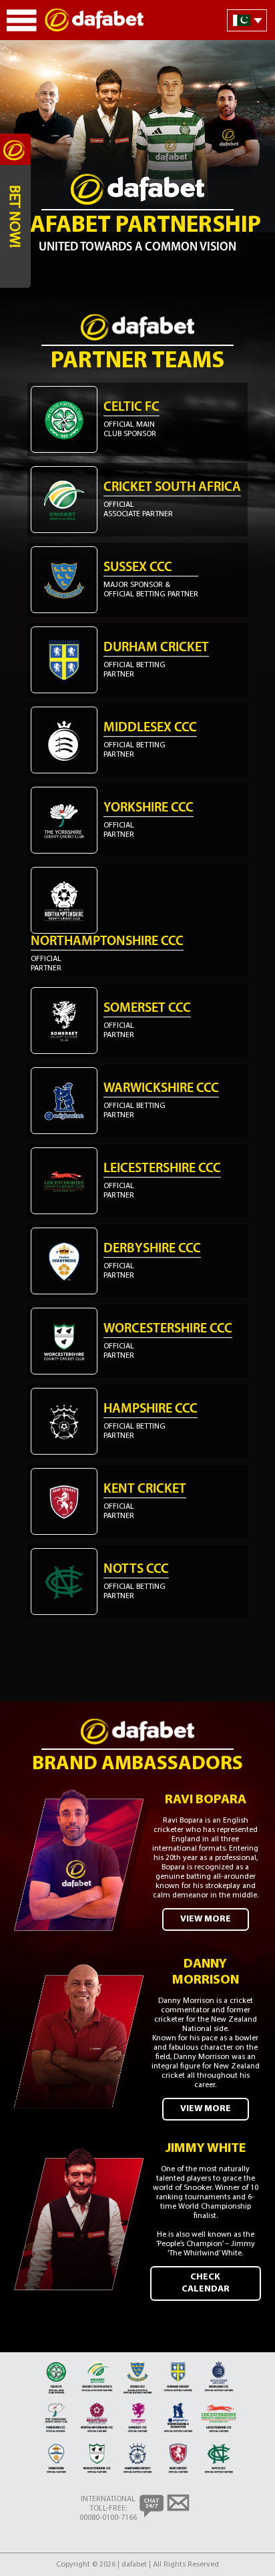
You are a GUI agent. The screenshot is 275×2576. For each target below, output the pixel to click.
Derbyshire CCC (152, 1249)
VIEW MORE (206, 1919)
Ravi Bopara (206, 1800)
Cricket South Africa (172, 488)
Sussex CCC (138, 568)
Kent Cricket (145, 1489)
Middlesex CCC (150, 728)
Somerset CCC (147, 1008)
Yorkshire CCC (149, 808)
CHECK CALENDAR (206, 2283)
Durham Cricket (156, 648)
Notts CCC (136, 1570)
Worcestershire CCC (168, 1329)
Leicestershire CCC (162, 1169)
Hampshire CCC (151, 1409)
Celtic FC (131, 407)
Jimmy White (206, 2149)
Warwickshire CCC (161, 1089)
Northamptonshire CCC (107, 942)
